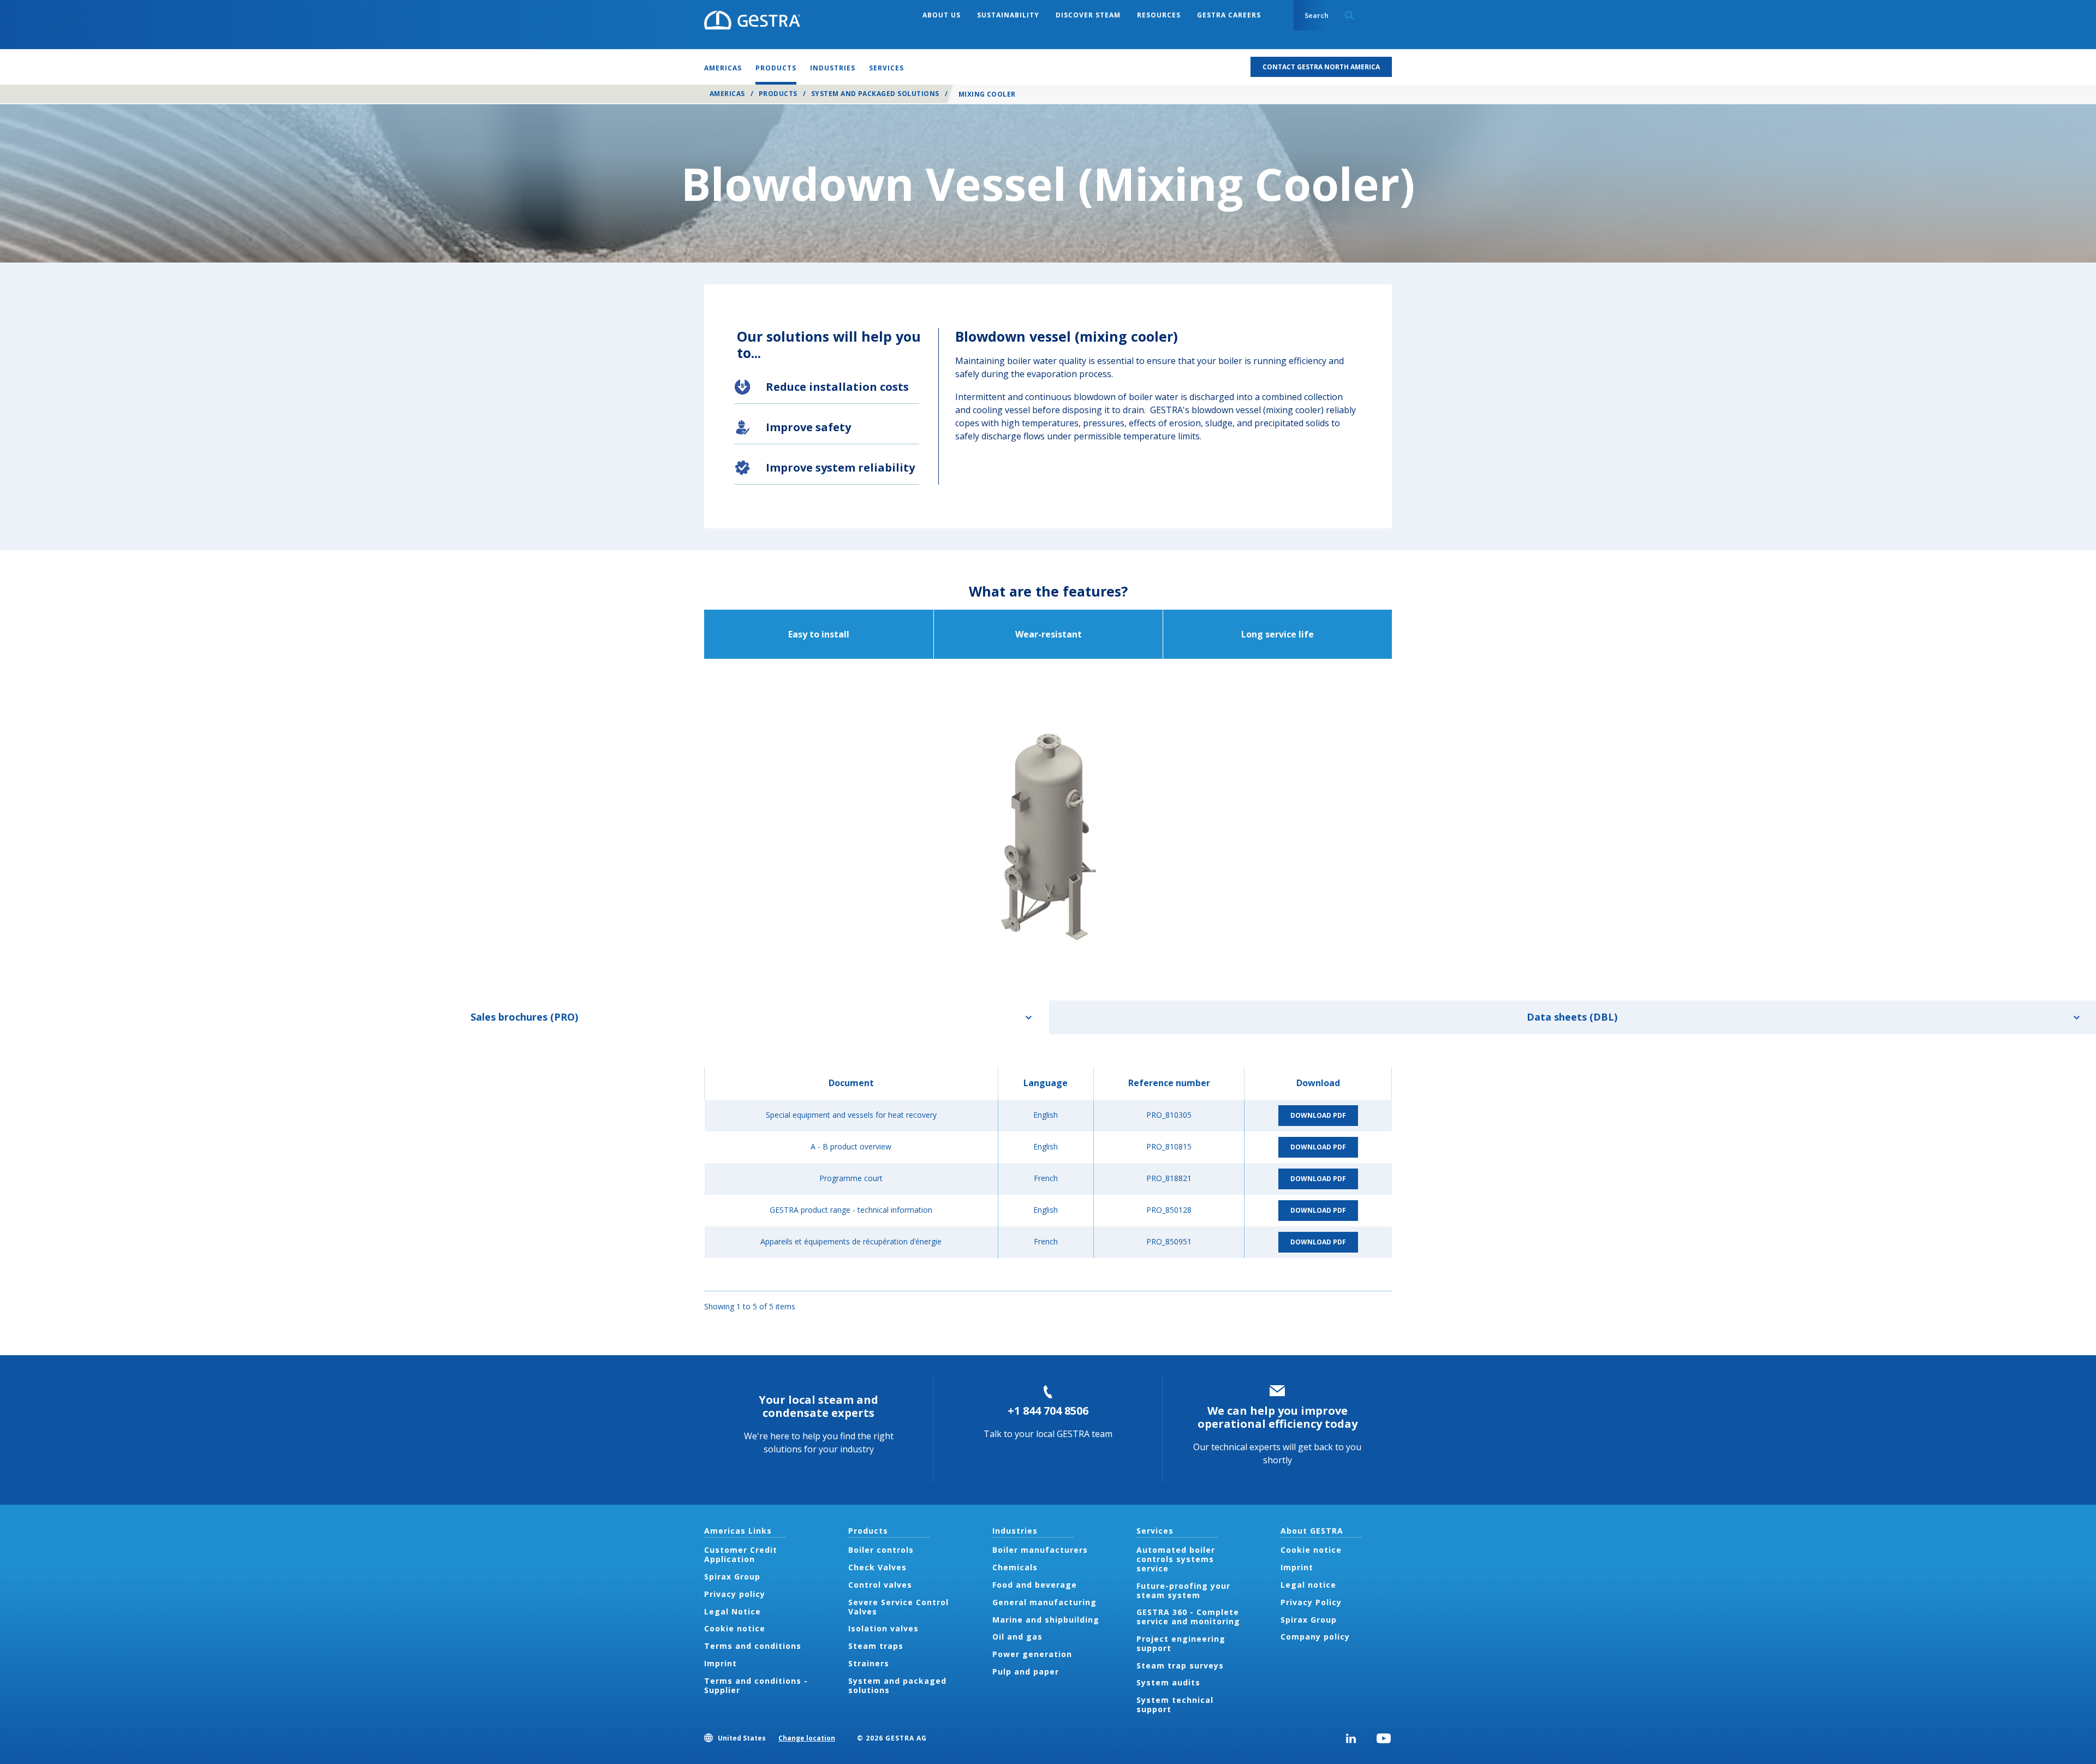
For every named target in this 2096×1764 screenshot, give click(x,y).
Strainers (869, 1663)
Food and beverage (1035, 1585)
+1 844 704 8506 (1048, 1411)
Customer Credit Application (741, 1554)
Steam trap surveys (1180, 1665)
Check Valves (877, 1567)
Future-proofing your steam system (1183, 1590)
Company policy (1315, 1637)
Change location (807, 1738)
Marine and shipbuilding (1046, 1620)
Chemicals (1015, 1567)
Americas (727, 94)
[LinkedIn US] (1351, 1738)
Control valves (880, 1585)
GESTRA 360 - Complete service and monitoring (1188, 1617)
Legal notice (1308, 1585)
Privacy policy (735, 1594)
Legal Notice (733, 1611)
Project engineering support (1181, 1643)
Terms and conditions (753, 1646)
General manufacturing (1044, 1602)
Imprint (720, 1663)
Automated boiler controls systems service (1176, 1559)
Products (778, 94)
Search (1349, 15)
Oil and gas (1017, 1637)
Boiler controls (881, 1550)
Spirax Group (732, 1577)
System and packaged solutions (875, 94)
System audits (1168, 1682)
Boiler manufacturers (1040, 1550)
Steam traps (876, 1646)
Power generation (1032, 1654)
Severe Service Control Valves (898, 1607)
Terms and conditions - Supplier (756, 1685)
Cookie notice (735, 1628)
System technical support (1175, 1705)
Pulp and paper (1026, 1671)
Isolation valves (883, 1628)
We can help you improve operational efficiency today (1278, 1417)
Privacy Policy (1311, 1602)
